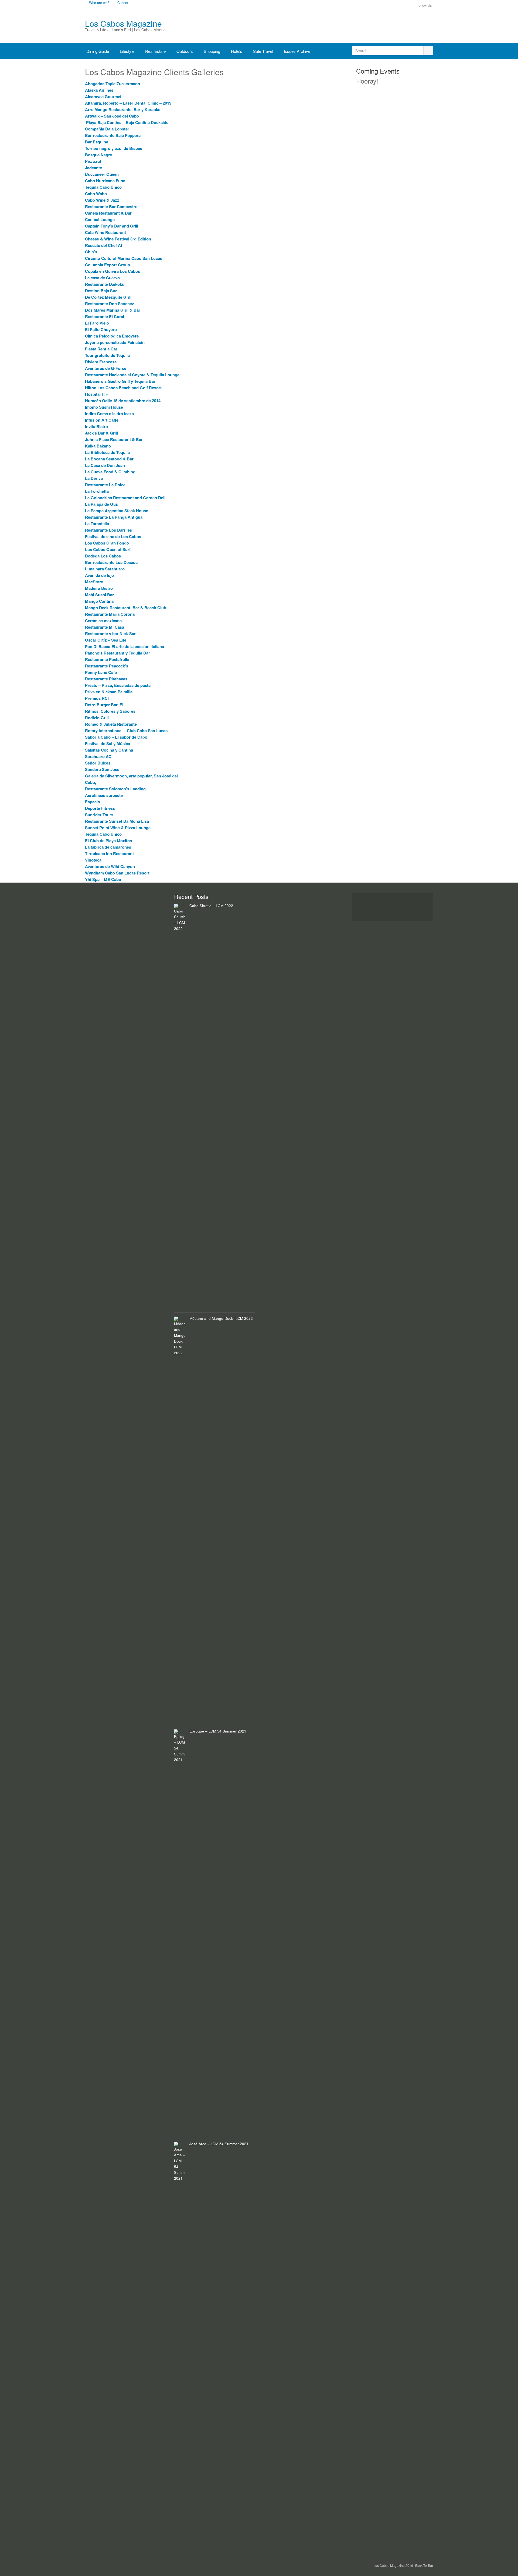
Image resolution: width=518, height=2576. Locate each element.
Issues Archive (297, 51)
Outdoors (185, 51)
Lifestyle (127, 51)
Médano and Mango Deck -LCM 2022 (221, 1318)
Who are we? (99, 3)
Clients (123, 3)
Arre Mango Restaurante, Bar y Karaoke (123, 109)
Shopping (212, 51)
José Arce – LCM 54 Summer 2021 (219, 2144)
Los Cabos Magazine (123, 23)
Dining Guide (98, 51)
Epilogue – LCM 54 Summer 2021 (218, 1731)
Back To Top (424, 2565)
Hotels (237, 51)
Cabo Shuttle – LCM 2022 (211, 906)
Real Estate (155, 51)
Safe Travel (263, 51)
